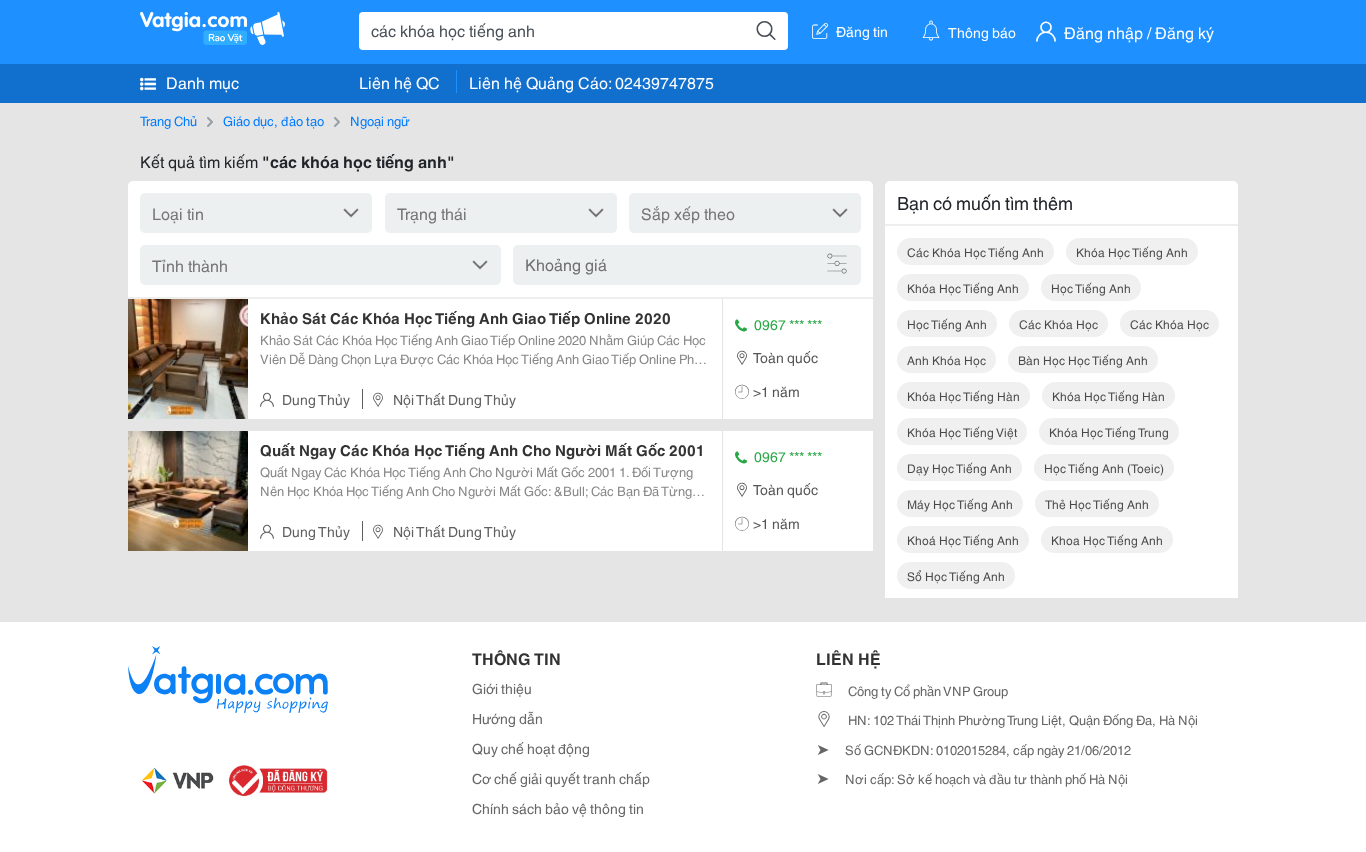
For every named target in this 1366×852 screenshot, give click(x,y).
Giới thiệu (502, 688)
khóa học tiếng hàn (963, 395)
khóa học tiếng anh (1132, 251)
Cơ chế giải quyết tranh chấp (561, 778)
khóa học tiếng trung (1109, 431)
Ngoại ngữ (380, 120)
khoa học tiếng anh (1107, 539)
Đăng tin (862, 31)
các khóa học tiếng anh (975, 251)
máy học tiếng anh (960, 503)
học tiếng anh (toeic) (1104, 467)
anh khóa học (946, 359)
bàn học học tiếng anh (1083, 359)
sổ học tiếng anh (956, 575)
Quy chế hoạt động (531, 748)
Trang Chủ (168, 120)
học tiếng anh (1091, 287)
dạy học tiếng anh (959, 467)
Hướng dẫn (507, 718)
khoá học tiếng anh (963, 539)
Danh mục (200, 81)
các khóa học (1058, 323)
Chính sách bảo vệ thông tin (558, 808)
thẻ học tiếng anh (1097, 503)
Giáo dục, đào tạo (273, 120)
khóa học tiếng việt (962, 431)
